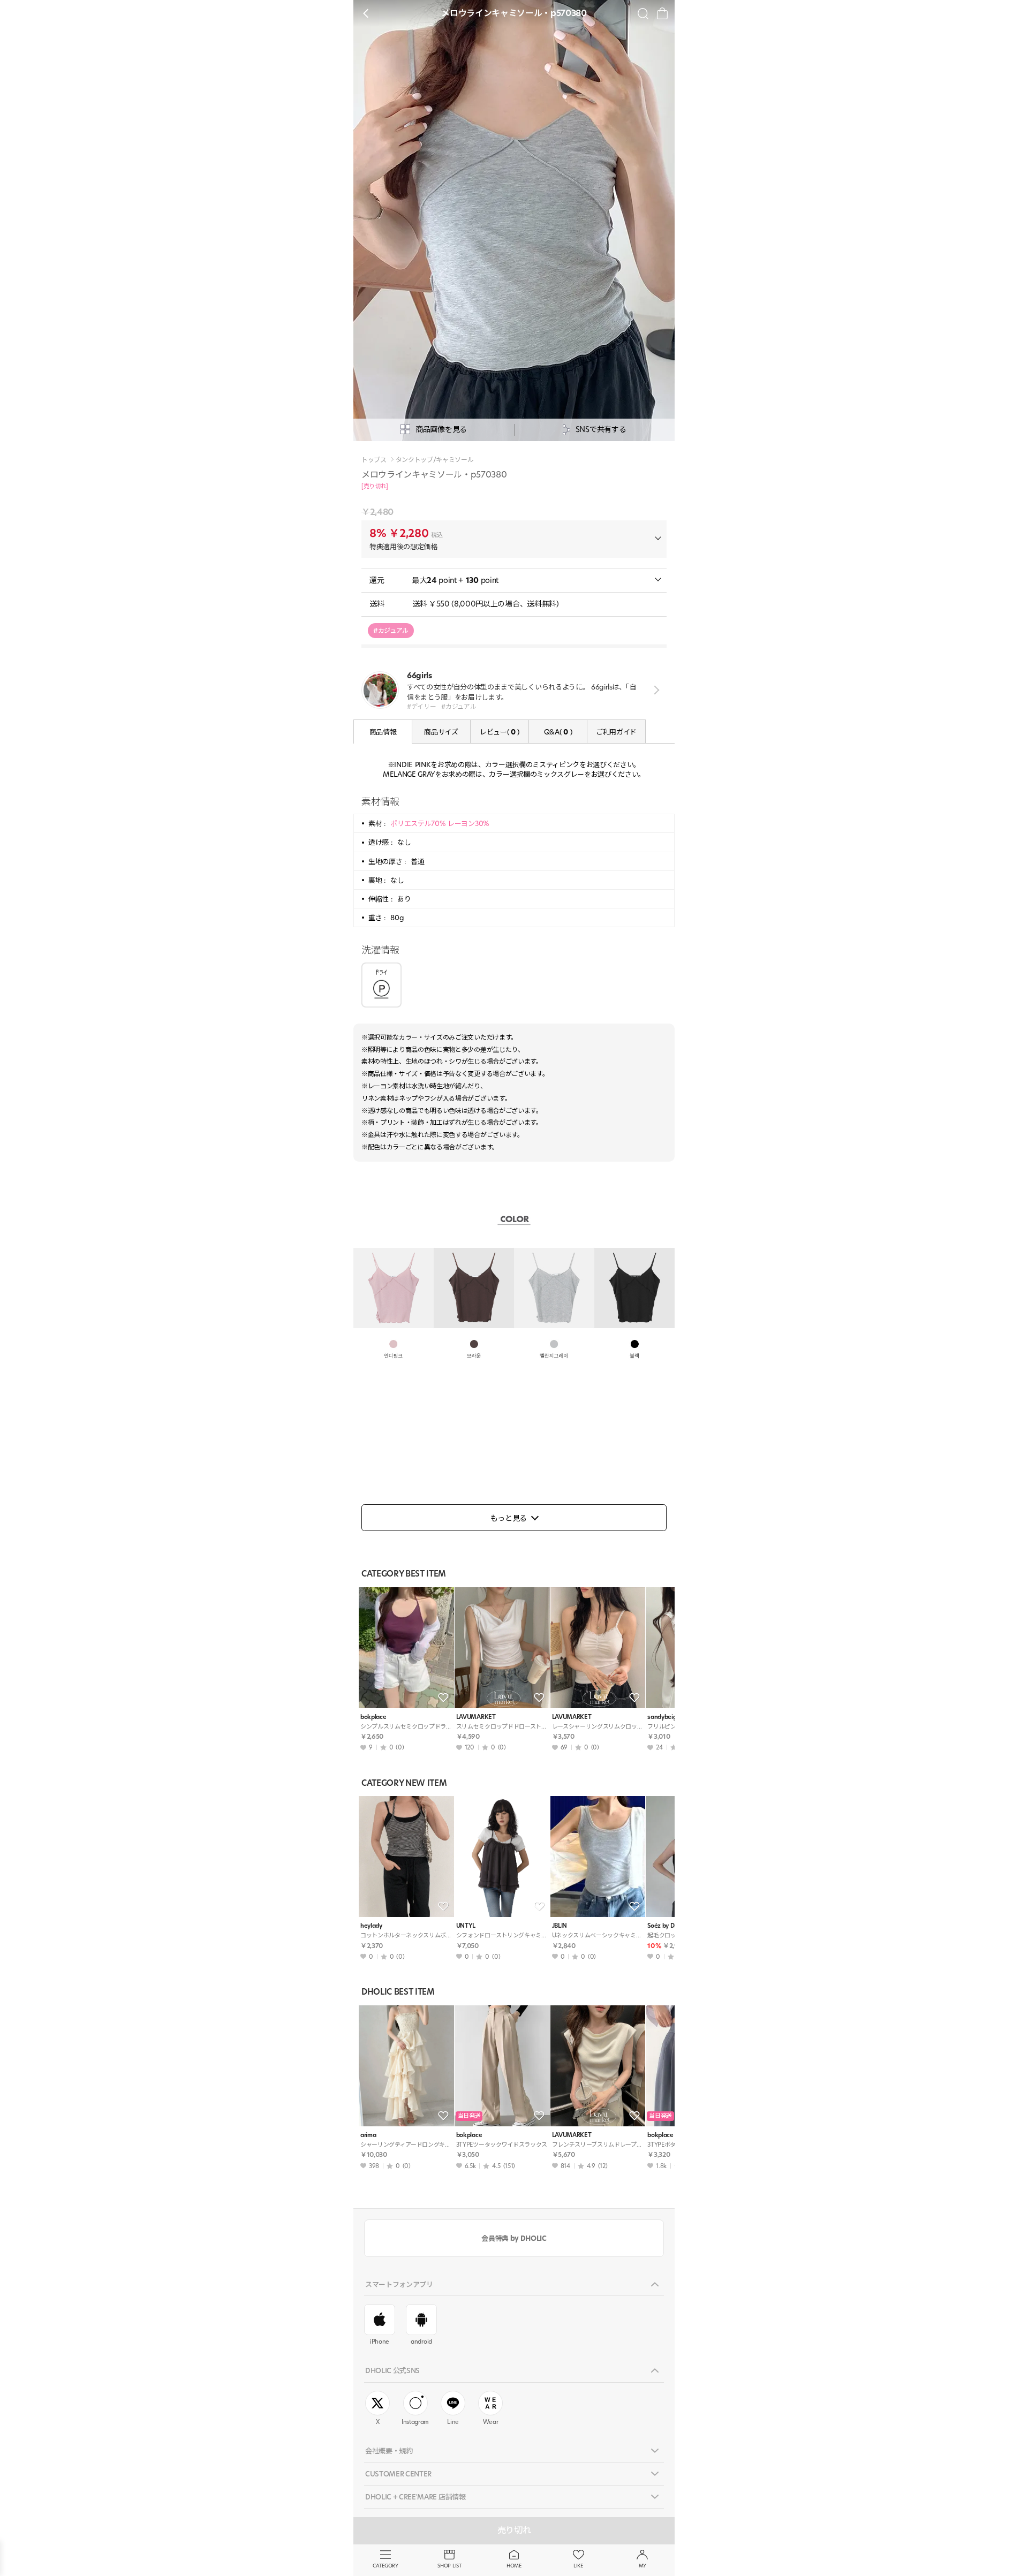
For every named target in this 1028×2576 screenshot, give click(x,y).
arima (368, 2135)
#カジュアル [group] (391, 630)
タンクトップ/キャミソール (435, 460)
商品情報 (383, 732)
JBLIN (560, 1926)
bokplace (373, 1717)
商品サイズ (441, 732)
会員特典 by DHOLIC (514, 2238)
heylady (371, 1926)
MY (642, 2566)
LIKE (578, 2566)
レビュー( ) (500, 732)
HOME (514, 2566)
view (655, 690)
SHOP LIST (449, 2566)
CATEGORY (385, 2566)
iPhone (380, 2342)
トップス (374, 460)
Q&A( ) (558, 732)
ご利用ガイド (616, 732)
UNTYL (466, 1926)
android (421, 2342)
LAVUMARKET (476, 1717)
